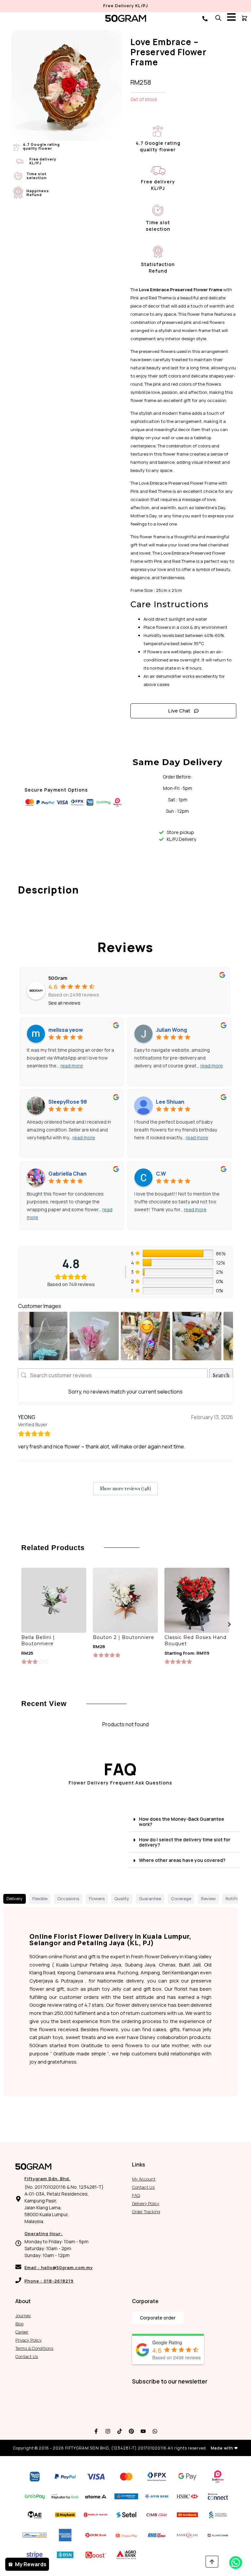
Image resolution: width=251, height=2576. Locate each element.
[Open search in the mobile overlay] (218, 18)
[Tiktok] (120, 2431)
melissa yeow (66, 1030)
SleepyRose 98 (68, 1102)
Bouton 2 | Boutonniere (124, 1637)
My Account (144, 2179)
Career (22, 2332)
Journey (23, 2316)
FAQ (136, 2195)
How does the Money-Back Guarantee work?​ (182, 1822)
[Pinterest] (131, 2431)
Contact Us (143, 2187)
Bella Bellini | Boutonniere (38, 1641)
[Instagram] (108, 2431)
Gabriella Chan (67, 1174)
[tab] (15, 1899)
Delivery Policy (146, 2203)
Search (221, 1375)
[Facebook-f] (96, 2431)
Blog (19, 2324)
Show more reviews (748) (125, 1489)
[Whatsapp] (155, 2431)
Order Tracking (146, 2212)
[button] (229, 1624)
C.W (161, 1174)
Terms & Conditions (34, 2348)
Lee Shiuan (170, 1102)
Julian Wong (171, 1030)
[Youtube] (143, 2431)
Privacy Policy (29, 2340)
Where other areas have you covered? (182, 1860)
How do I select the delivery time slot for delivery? (185, 1842)
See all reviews (64, 1003)
